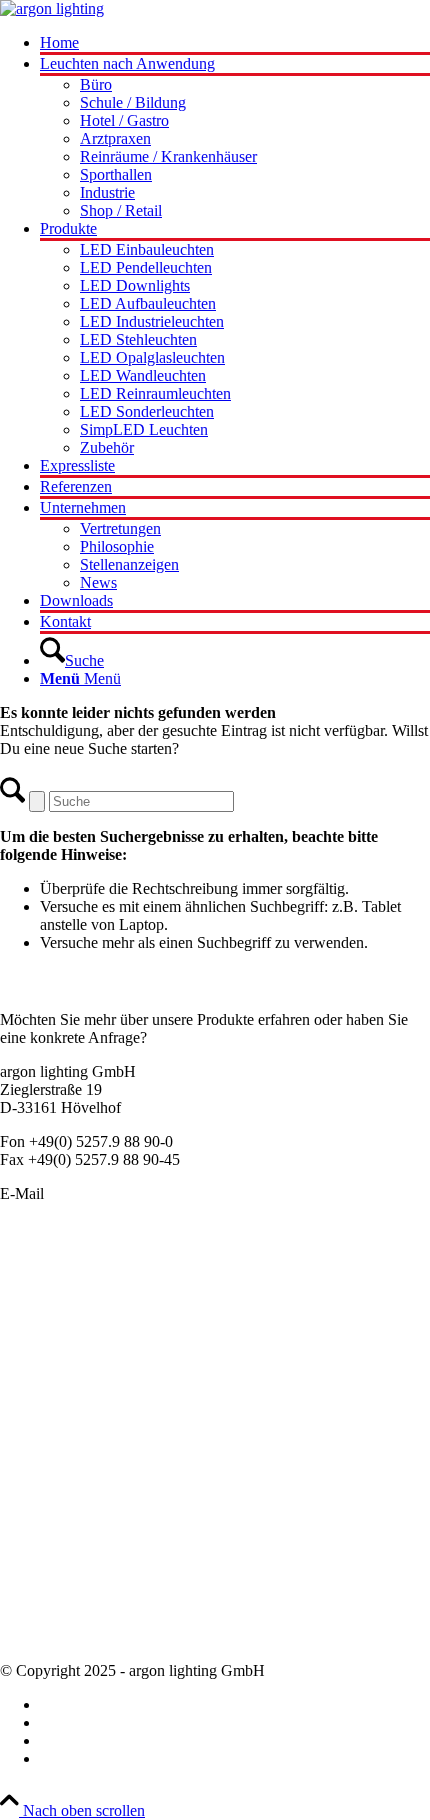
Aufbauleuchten (50, 1325)
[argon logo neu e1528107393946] (52, 8)
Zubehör (27, 1433)
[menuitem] (235, 44)
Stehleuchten (40, 1397)
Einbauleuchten (49, 1307)
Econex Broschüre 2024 (76, 1528)
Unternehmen (43, 1564)
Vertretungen (40, 1600)
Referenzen (36, 1618)
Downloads (36, 1636)
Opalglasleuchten (54, 1343)
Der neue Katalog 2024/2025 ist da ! (115, 1510)
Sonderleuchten (49, 1289)
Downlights (37, 1361)
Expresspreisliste (52, 1546)
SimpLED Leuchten (64, 1415)
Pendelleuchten (48, 1271)
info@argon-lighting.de (122, 1193)
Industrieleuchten (54, 1379)
